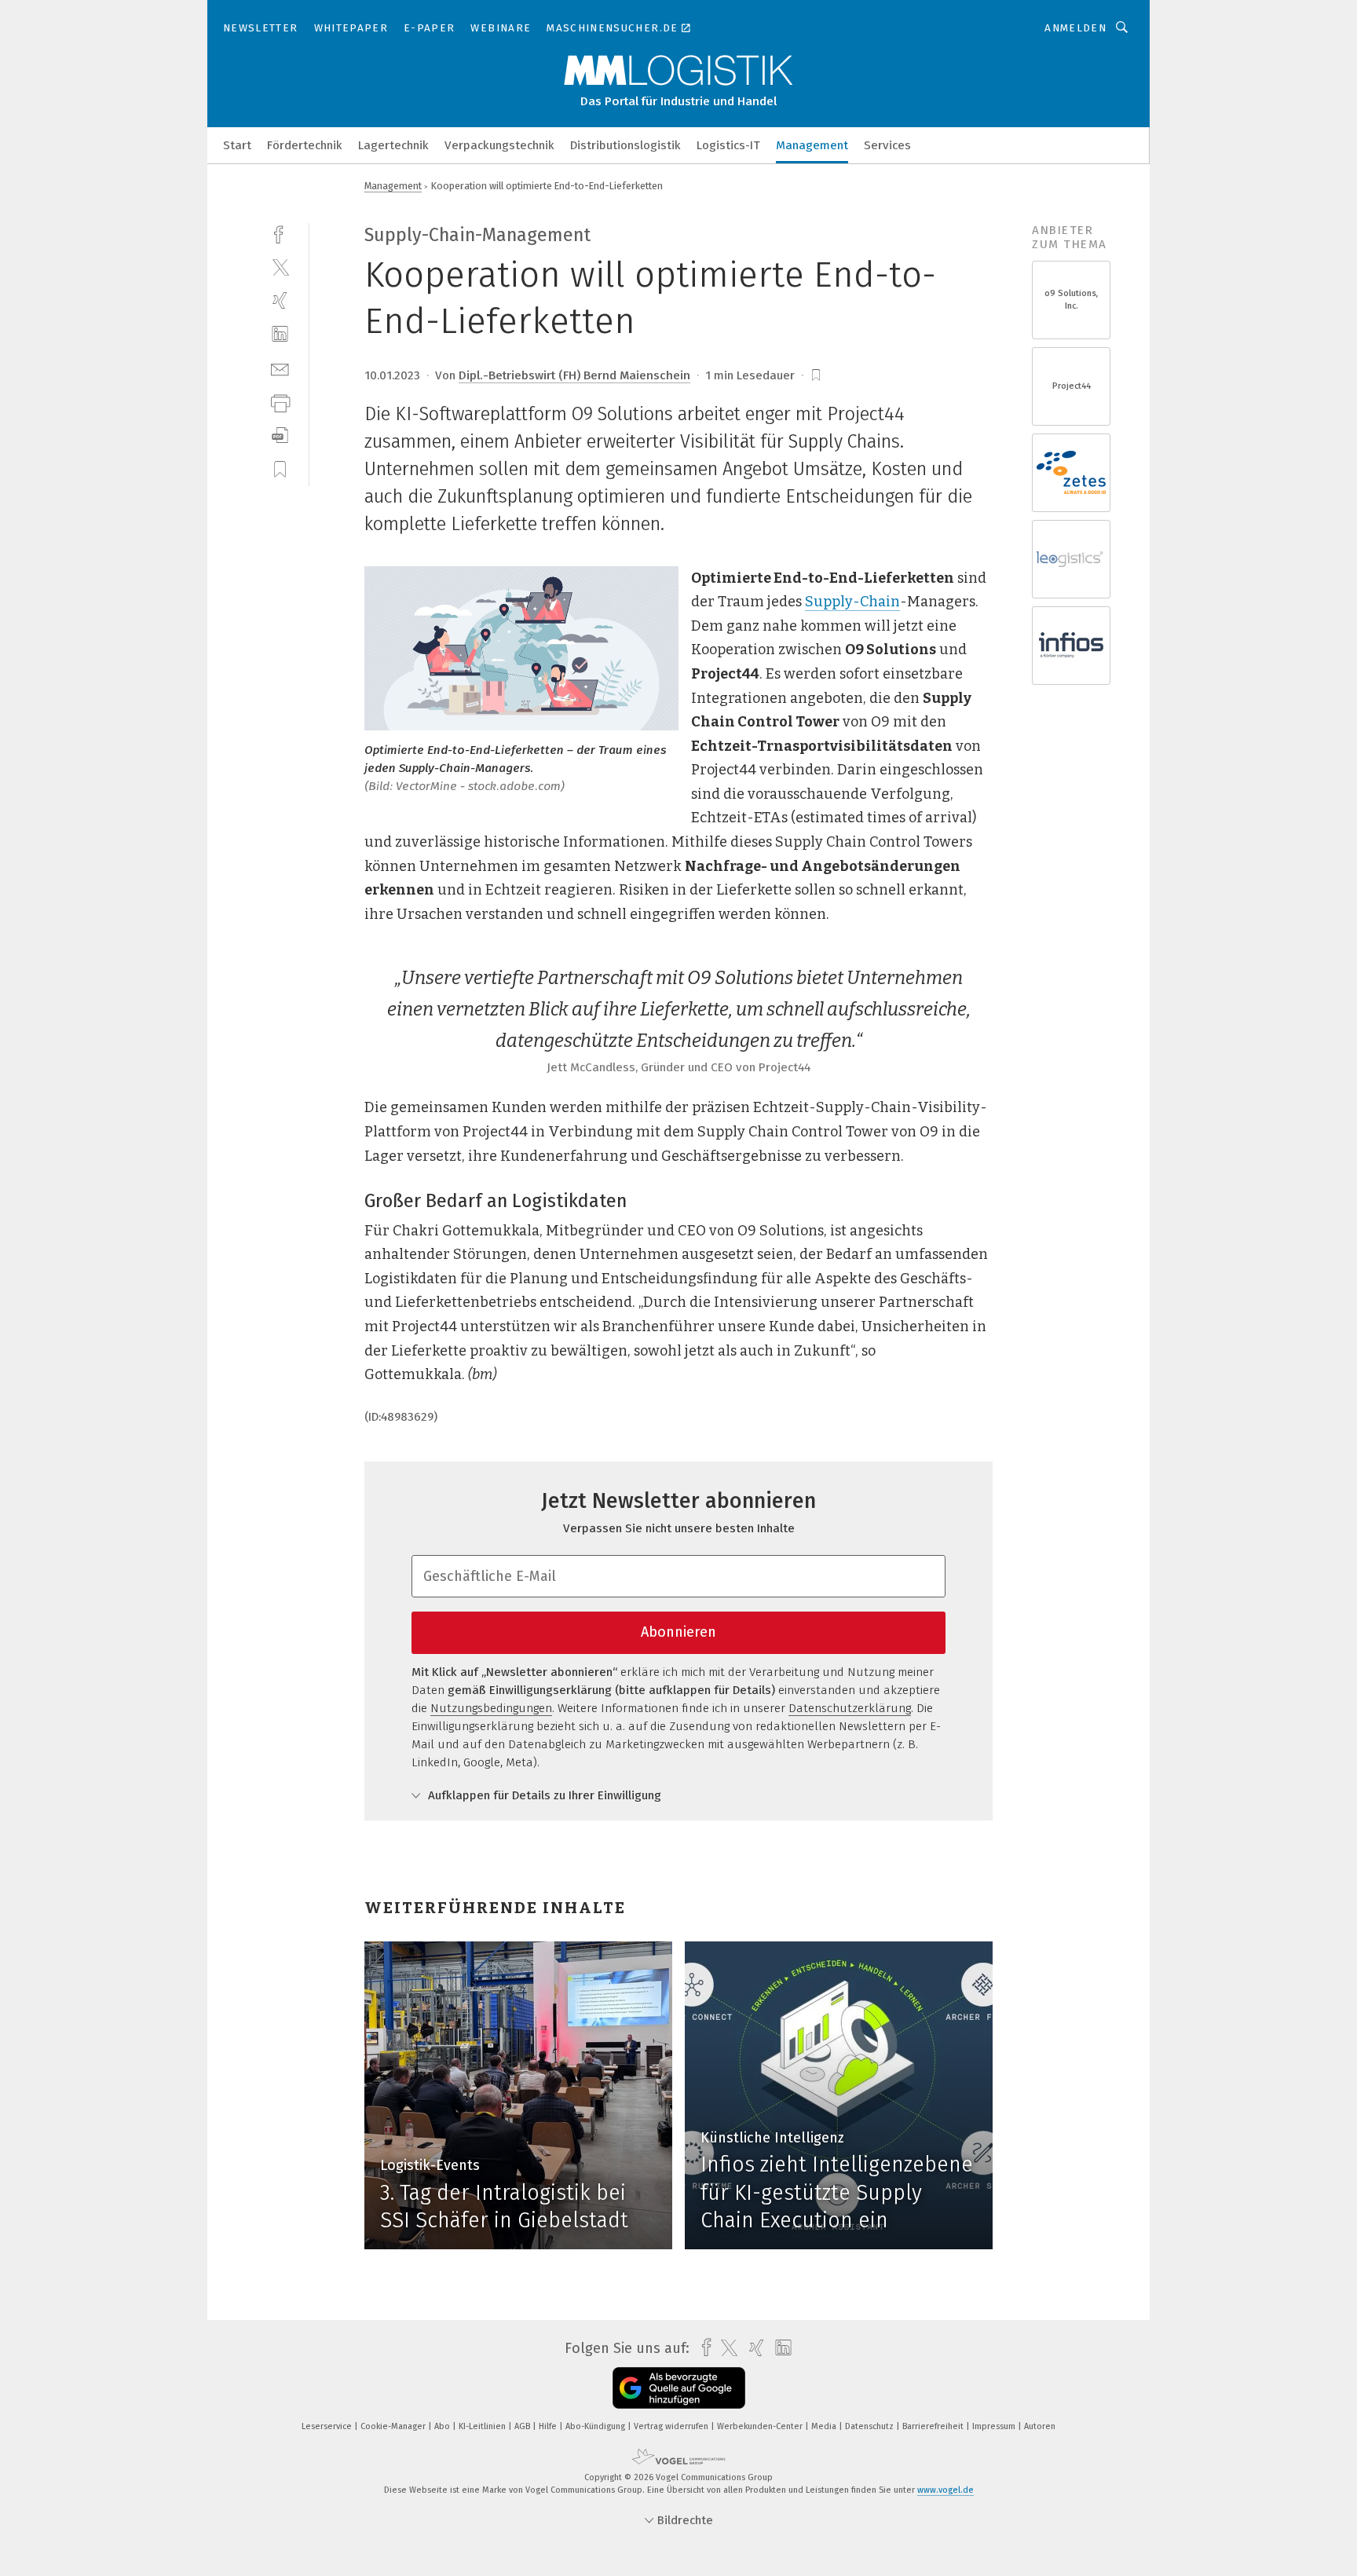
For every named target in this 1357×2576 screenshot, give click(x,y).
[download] (280, 435)
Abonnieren (678, 1632)
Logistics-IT (728, 145)
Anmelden (1075, 28)
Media (825, 2426)
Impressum (995, 2426)
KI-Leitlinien (483, 2426)
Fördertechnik (305, 145)
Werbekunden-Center (761, 2426)
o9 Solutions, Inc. (1072, 300)
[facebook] (280, 233)
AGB (523, 2426)
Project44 (1072, 386)
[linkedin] (280, 334)
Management (812, 145)
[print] (280, 402)
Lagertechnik (393, 145)
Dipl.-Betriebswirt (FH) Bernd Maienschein (574, 375)
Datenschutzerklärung (850, 1708)
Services (887, 145)
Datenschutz (871, 2426)
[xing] (280, 300)
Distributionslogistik (625, 145)
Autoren (1040, 2426)
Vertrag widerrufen (672, 2426)
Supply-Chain (852, 602)
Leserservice (328, 2426)
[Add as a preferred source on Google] (679, 2388)
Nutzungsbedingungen (491, 1708)
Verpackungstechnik (499, 145)
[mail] (280, 368)
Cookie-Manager (394, 2426)
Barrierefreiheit (934, 2426)
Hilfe (549, 2426)
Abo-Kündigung (596, 2426)
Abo (443, 2426)
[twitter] (280, 267)
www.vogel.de (946, 2490)
